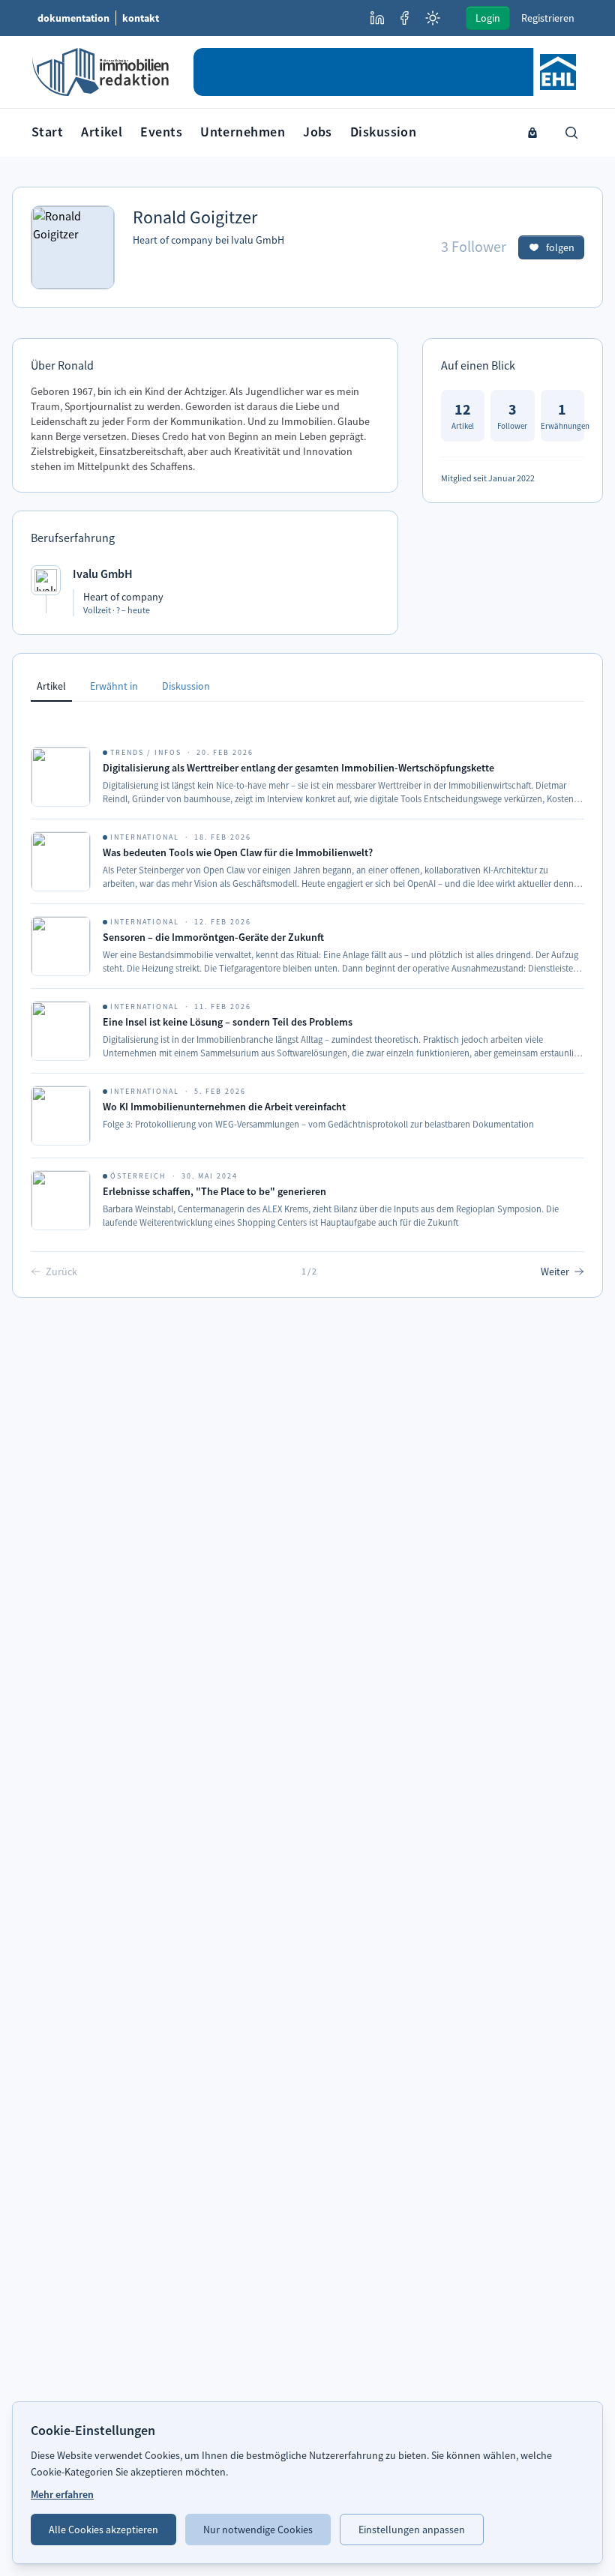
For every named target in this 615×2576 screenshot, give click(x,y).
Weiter (555, 1272)
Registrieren (548, 18)
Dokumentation (73, 18)
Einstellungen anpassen (412, 2530)
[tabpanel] (307, 999)
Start (47, 132)
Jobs (318, 132)
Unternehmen (243, 132)
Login (488, 18)
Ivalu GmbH (258, 240)
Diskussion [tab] (186, 686)
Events (161, 132)
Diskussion (384, 132)
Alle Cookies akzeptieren (103, 2530)
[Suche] (571, 133)
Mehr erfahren (62, 2494)
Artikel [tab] (51, 686)
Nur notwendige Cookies (258, 2530)
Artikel (102, 132)
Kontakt (141, 18)
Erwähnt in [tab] (114, 686)
